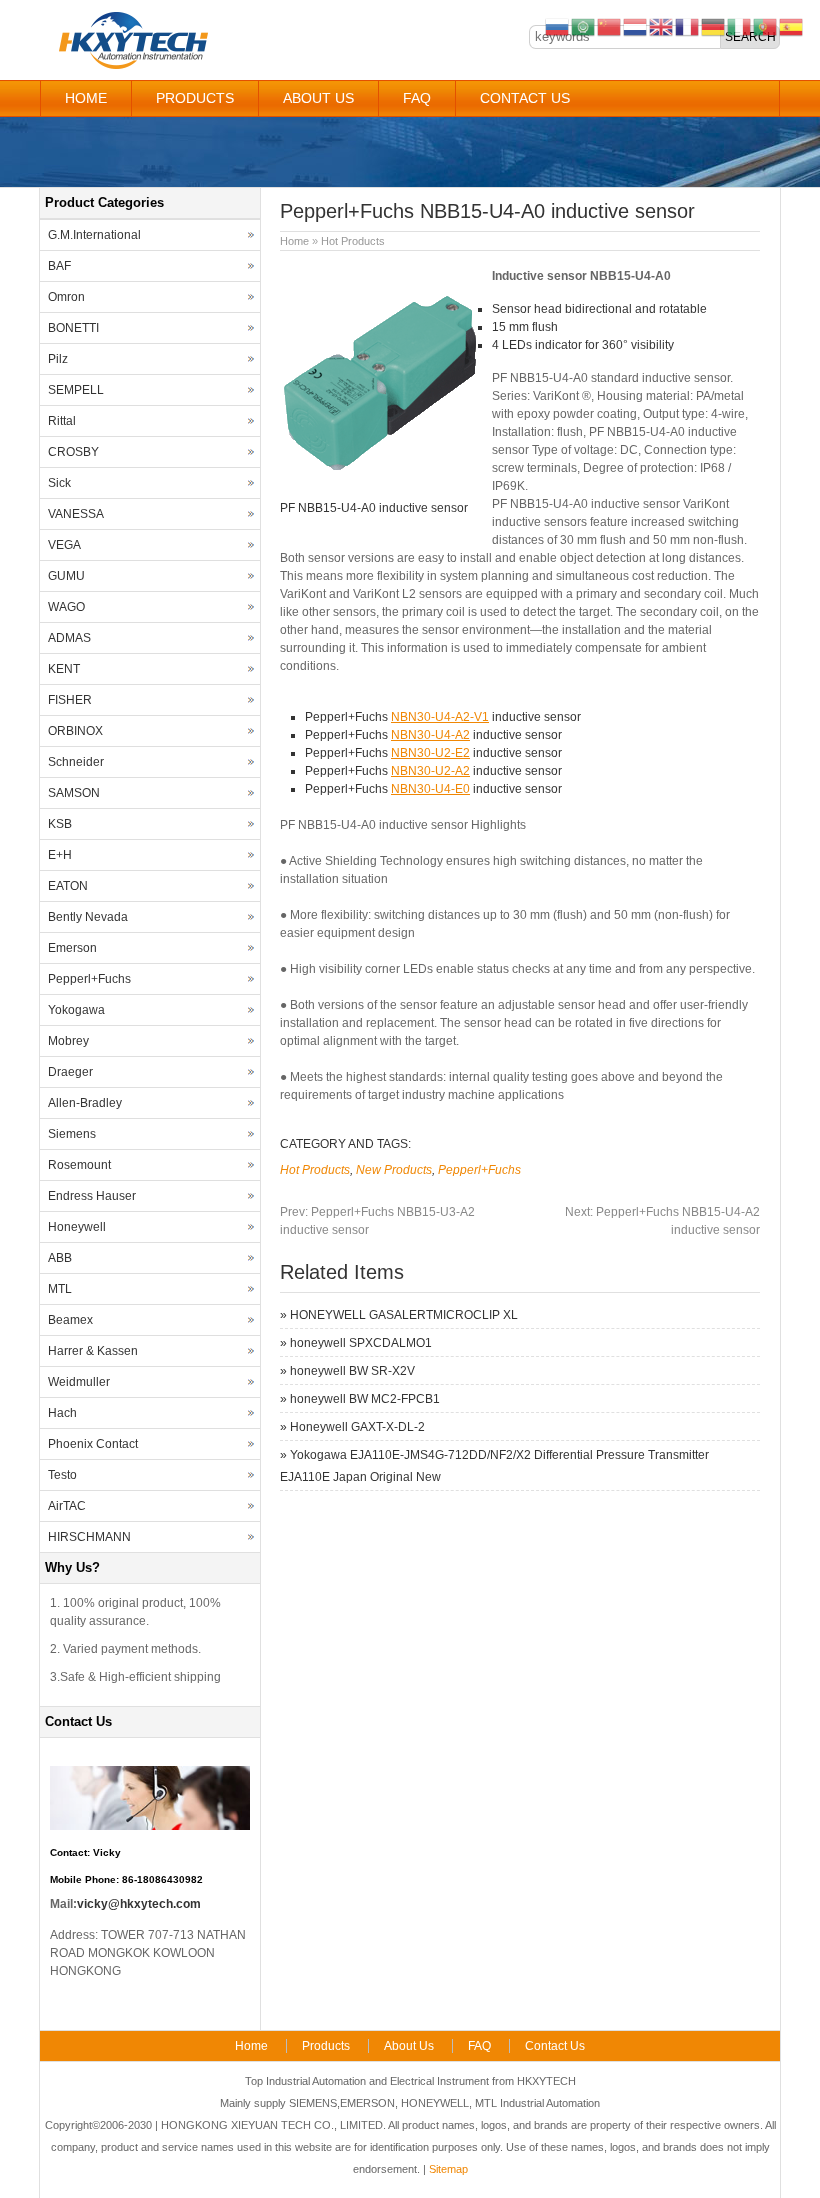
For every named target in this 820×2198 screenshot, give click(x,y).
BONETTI (73, 328)
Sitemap (448, 2169)
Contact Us (525, 98)
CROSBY (73, 452)
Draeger (70, 1072)
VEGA (64, 545)
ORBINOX (75, 731)
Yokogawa (76, 1010)
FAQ (417, 98)
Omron (66, 297)
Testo (62, 1475)
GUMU (66, 576)
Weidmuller (79, 1382)
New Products (394, 1170)
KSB (60, 824)
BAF (59, 266)
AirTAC (67, 1506)
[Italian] (740, 26)
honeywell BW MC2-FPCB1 (365, 1399)
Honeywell (77, 1227)
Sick (59, 483)
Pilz (58, 359)
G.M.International (94, 235)
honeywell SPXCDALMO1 (361, 1343)
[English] (662, 26)
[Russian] (558, 26)
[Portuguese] (766, 26)
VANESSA (76, 514)
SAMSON (74, 793)
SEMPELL (76, 390)
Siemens (72, 1134)
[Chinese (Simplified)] (610, 26)
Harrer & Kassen (93, 1351)
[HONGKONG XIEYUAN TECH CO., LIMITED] (132, 66)
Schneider (76, 762)
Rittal (62, 421)
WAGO (66, 607)
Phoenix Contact (93, 1444)
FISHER (70, 700)
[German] (714, 26)
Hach (62, 1413)
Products (195, 98)
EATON (68, 886)
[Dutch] (636, 26)
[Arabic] (584, 26)
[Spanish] (792, 26)
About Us (318, 98)
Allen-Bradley (85, 1103)
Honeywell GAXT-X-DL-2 (357, 1427)
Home (86, 98)
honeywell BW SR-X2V (352, 1371)
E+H (60, 855)
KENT (64, 669)
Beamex (70, 1320)
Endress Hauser (92, 1196)
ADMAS (69, 638)
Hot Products (353, 241)
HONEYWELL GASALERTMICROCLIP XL (404, 1315)
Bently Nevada (88, 917)
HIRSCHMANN (89, 1537)
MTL (60, 1289)
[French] (688, 26)
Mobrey (68, 1041)
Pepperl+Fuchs (479, 1170)
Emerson (72, 948)
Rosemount (79, 1165)
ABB (60, 1258)
